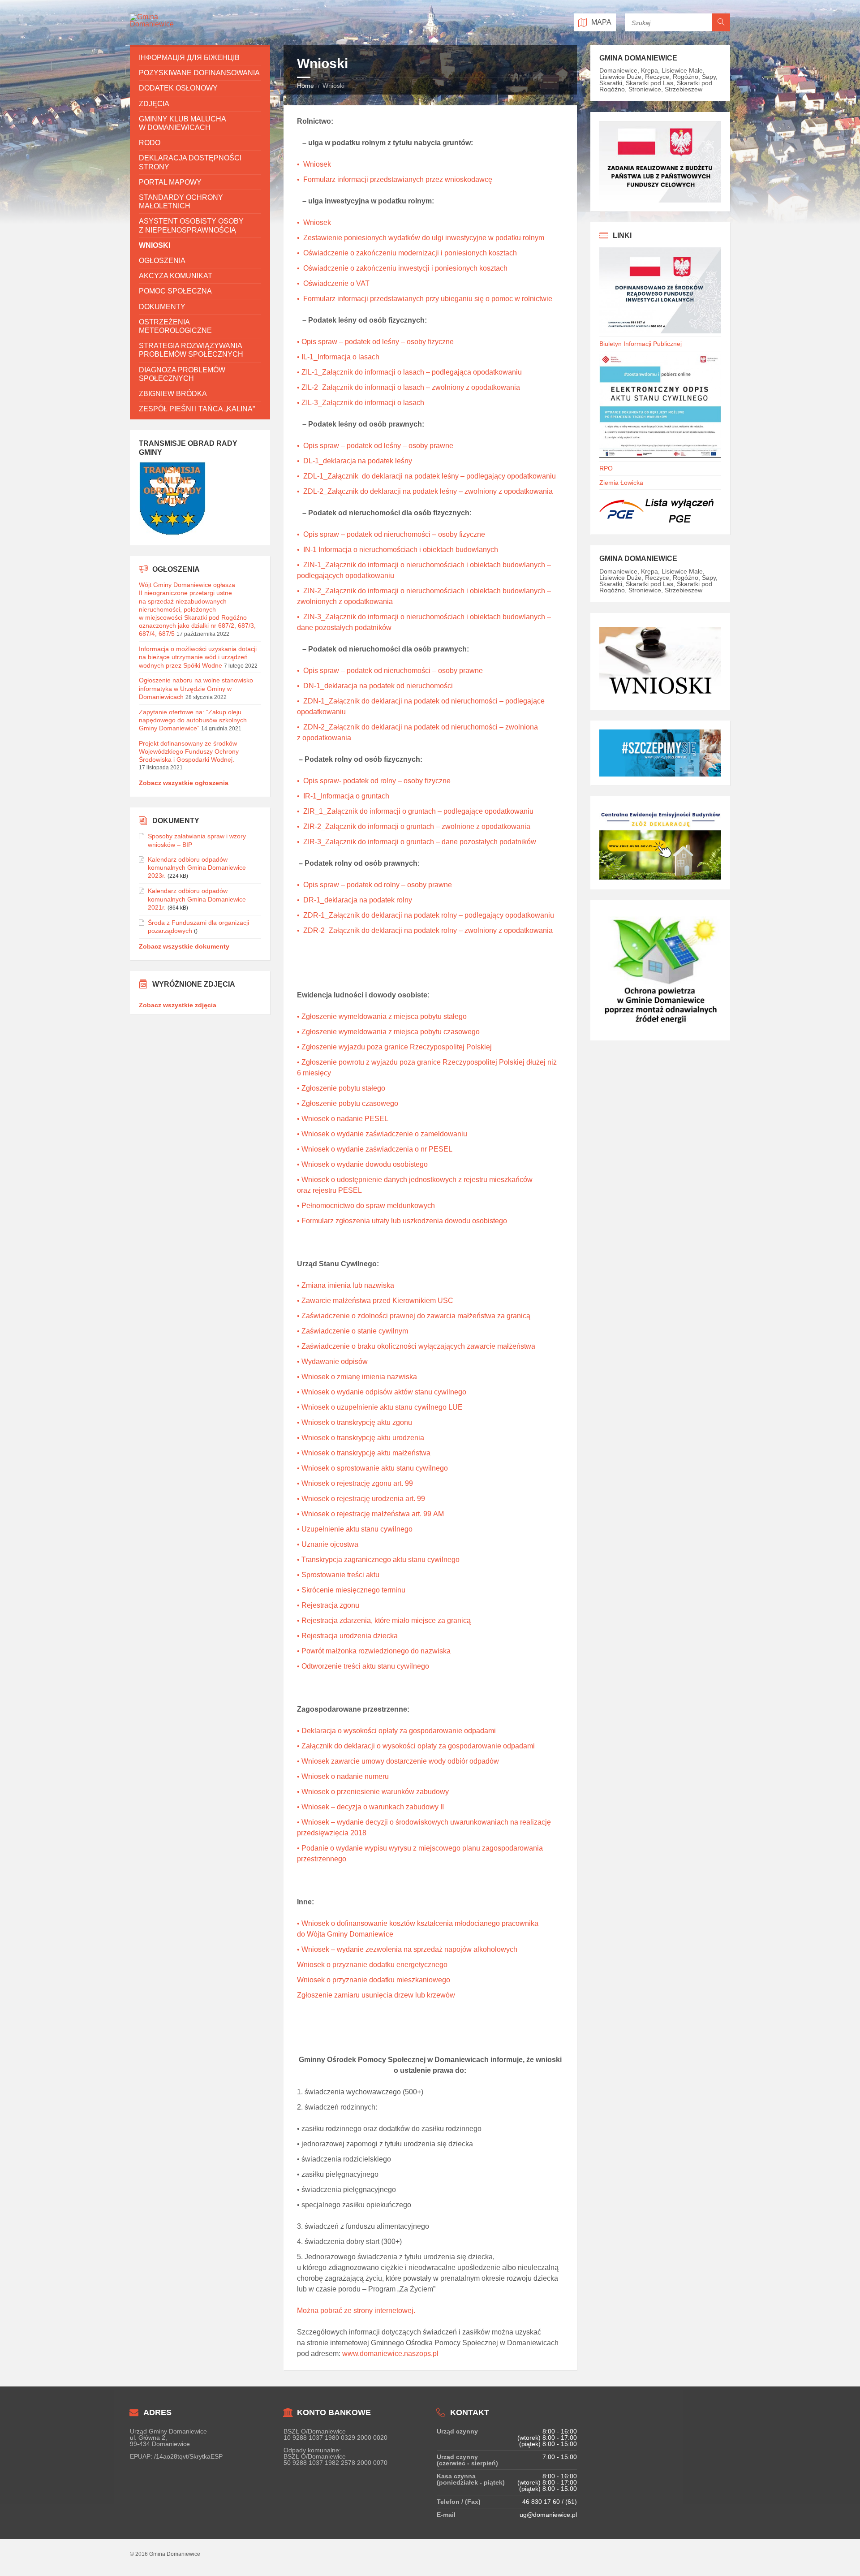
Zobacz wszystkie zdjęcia (178, 1005)
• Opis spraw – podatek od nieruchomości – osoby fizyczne (391, 534)
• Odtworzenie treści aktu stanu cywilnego (363, 1666)
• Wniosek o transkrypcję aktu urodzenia (361, 1438)
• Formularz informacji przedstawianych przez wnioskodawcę (395, 179)
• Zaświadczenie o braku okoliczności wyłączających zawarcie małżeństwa (416, 1346)
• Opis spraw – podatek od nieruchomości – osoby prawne (390, 671)
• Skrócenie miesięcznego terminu (351, 1590)
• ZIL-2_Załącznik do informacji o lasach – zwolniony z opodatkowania (408, 387)
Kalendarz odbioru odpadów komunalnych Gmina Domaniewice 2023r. (197, 867)
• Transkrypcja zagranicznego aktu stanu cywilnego (378, 1560)
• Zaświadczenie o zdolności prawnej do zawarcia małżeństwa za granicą (414, 1316)
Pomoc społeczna (175, 291)
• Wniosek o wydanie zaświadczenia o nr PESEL (375, 1149)
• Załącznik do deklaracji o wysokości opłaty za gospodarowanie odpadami (416, 1746)
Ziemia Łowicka (621, 483)
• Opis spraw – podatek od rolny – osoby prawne (374, 885)
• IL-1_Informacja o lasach (338, 357)
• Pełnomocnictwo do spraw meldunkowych (366, 1206)
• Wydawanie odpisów (332, 1361)
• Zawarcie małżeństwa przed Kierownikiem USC (375, 1301)
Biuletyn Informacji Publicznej (641, 344)
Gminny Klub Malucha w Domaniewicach (182, 123)
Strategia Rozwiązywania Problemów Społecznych (191, 350)
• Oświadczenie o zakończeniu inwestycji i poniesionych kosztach (402, 268)
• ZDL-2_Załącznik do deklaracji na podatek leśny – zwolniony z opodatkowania (425, 491)
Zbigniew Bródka (173, 394)
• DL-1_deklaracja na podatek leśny (355, 461)
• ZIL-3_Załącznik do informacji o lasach (361, 403)
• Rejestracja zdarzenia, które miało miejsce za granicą (384, 1620)
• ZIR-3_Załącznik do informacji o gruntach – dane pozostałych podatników (417, 842)
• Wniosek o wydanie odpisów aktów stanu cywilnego (382, 1392)
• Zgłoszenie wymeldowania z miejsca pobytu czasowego (388, 1032)
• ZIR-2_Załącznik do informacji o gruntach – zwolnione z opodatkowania (414, 826)
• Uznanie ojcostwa (328, 1544)
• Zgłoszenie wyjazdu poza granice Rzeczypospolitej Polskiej (394, 1047)
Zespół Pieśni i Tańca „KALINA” (197, 409)
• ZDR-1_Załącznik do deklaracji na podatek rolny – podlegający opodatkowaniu (426, 915)
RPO (606, 468)
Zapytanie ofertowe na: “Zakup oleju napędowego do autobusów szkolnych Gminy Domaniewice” (193, 720)
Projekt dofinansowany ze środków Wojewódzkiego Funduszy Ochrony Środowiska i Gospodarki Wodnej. (189, 751)
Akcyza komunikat (176, 276)
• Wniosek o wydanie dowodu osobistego (362, 1164)
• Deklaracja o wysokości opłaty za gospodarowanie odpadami (396, 1731)
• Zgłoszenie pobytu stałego (341, 1088)
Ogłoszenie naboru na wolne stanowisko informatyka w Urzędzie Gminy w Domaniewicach (196, 688)
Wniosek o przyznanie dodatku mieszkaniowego (374, 1980)
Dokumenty (162, 307)
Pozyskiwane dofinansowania (199, 73)
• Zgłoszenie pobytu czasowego (348, 1103)
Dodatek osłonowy (178, 88)
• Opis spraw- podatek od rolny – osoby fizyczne (374, 781)
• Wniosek (314, 164)
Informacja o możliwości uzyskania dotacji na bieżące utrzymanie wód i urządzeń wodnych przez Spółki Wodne (198, 657)
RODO (150, 143)
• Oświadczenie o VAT (333, 283)
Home (305, 86)
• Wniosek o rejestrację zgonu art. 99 (355, 1483)
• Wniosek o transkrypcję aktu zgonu (355, 1422)
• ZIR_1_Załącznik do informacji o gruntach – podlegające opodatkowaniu (415, 811)
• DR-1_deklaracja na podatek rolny (355, 900)
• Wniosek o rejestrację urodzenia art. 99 (361, 1499)
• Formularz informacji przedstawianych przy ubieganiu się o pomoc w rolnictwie (425, 299)
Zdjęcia (154, 104)
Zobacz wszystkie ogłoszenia (184, 783)
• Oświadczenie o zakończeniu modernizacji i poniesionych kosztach (407, 253)
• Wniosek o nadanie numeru (343, 1776)
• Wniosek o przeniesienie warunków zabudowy (373, 1792)
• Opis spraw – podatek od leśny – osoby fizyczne (375, 342)
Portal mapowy (170, 182)
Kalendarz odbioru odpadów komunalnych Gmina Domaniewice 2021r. (197, 899)
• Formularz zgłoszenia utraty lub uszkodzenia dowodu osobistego (402, 1221)
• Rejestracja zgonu (328, 1605)
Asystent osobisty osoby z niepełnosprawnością (191, 225)
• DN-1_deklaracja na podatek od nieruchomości (375, 686)
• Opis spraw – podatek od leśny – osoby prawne (375, 446)
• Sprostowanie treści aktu (338, 1575)
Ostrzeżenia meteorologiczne (175, 326)
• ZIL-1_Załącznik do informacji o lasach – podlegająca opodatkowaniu (409, 372)
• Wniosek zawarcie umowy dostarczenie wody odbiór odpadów (398, 1761)
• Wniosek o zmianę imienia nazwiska (357, 1377)
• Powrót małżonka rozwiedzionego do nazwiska (374, 1651)
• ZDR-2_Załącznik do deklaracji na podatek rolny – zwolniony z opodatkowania (425, 930)
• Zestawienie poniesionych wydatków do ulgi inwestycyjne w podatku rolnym (421, 238)
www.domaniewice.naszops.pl (390, 2354)
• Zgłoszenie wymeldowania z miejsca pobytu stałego (382, 1016)
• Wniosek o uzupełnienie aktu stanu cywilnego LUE (380, 1407)
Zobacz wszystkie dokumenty (184, 946)
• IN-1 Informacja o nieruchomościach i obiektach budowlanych (398, 550)
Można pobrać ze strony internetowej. (356, 2311)
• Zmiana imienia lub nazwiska (346, 1285)
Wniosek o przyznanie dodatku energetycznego (372, 1965)
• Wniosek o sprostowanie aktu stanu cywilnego (372, 1468)
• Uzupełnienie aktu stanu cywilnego (355, 1529)
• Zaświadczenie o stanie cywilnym (353, 1331)
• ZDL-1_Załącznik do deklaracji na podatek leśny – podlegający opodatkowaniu (426, 476)
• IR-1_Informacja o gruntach (343, 796)
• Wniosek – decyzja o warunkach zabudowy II (370, 1807)
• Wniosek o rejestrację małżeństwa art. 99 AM (370, 1514)
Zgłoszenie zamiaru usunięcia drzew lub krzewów (376, 1995)
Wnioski (155, 245)
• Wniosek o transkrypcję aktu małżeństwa (364, 1453)
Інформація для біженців (189, 58)
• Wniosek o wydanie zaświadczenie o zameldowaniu (382, 1134)
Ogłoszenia (162, 261)
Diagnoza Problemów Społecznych (182, 374)
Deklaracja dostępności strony (190, 162)
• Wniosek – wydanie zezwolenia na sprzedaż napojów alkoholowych (407, 1949)
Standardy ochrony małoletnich (181, 202)
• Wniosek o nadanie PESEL (343, 1119)
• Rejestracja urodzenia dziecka (347, 1636)
